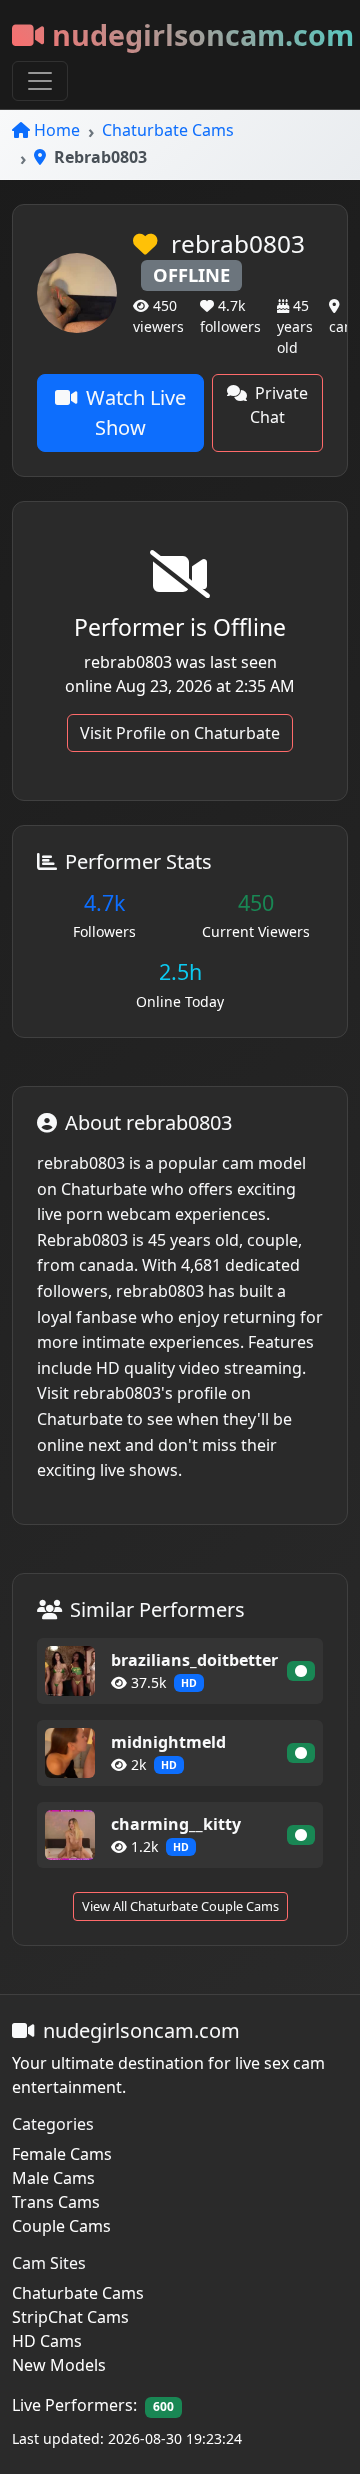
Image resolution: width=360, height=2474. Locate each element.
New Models (59, 2365)
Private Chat (279, 405)
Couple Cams (61, 2226)
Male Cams (53, 2178)
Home (57, 130)
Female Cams (62, 2154)
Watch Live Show (136, 412)
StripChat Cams (70, 2317)
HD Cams (47, 2341)
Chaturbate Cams (168, 130)
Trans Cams (56, 2202)
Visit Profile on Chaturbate (180, 733)
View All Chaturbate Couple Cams (180, 1906)
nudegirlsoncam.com (203, 34)
